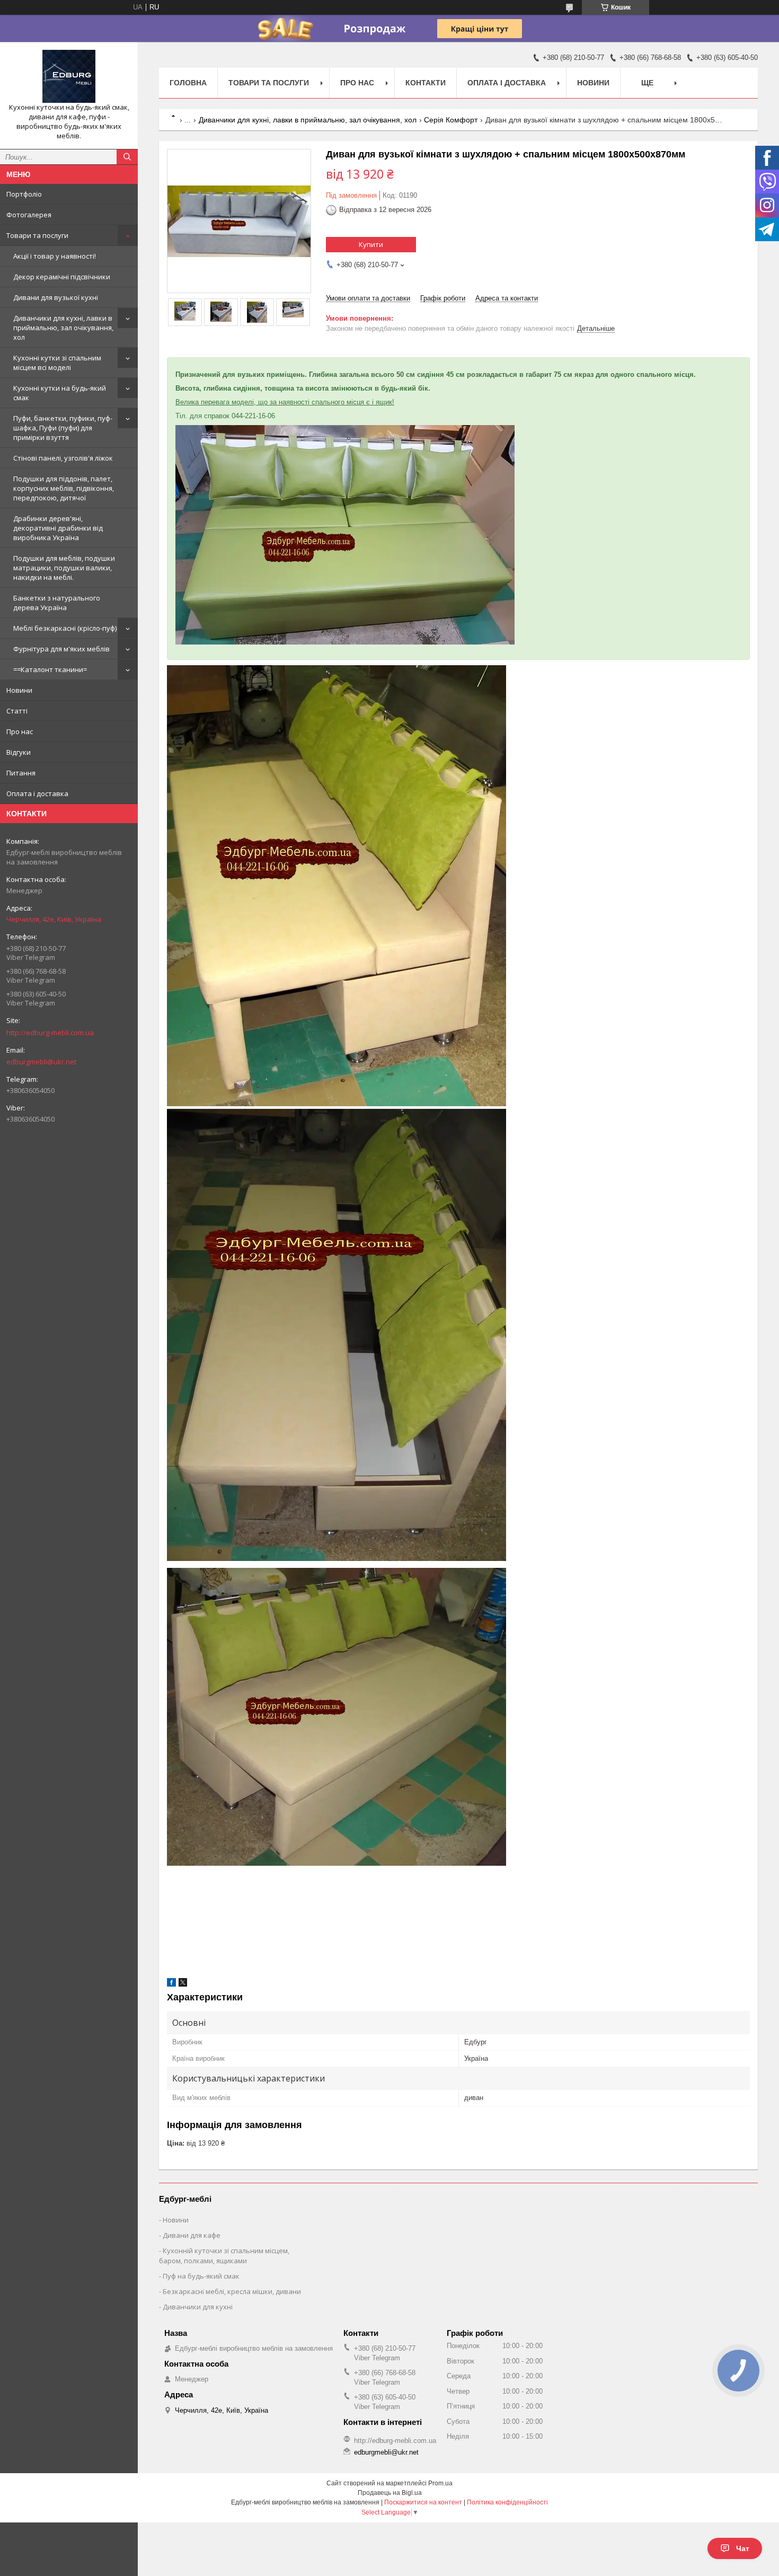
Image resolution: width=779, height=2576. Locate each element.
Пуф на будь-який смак (201, 2276)
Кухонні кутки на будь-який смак (60, 393)
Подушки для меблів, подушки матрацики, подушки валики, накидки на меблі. (64, 568)
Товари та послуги (37, 235)
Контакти (426, 83)
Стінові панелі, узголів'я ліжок (63, 458)
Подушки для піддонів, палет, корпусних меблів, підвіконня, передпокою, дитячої (64, 488)
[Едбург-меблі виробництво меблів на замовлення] (69, 76)
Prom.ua (440, 2483)
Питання (21, 773)
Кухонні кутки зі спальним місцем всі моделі (57, 363)
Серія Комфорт (451, 120)
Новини (19, 690)
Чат (743, 2548)
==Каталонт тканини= (50, 669)
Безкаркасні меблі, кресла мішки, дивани (232, 2291)
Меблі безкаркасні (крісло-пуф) (65, 628)
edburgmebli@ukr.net (41, 1062)
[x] (183, 1984)
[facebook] (171, 1984)
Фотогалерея (29, 215)
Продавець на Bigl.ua (390, 2493)
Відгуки (19, 752)
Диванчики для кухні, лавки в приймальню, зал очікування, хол (63, 328)
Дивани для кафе (192, 2235)
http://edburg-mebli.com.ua (50, 1033)
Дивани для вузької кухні (56, 297)
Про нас (20, 731)
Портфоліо (24, 194)
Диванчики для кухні (198, 2307)
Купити (371, 244)
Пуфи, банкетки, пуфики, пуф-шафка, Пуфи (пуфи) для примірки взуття (63, 428)
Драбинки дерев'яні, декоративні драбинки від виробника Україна (58, 528)
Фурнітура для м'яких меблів (61, 649)
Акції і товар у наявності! (55, 256)
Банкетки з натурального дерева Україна (57, 603)
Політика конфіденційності (507, 2502)
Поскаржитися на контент (423, 2502)
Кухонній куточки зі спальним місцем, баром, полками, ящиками (224, 2256)
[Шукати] (127, 157)
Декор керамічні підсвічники (62, 277)
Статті (17, 711)
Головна (188, 83)
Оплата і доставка (37, 793)
